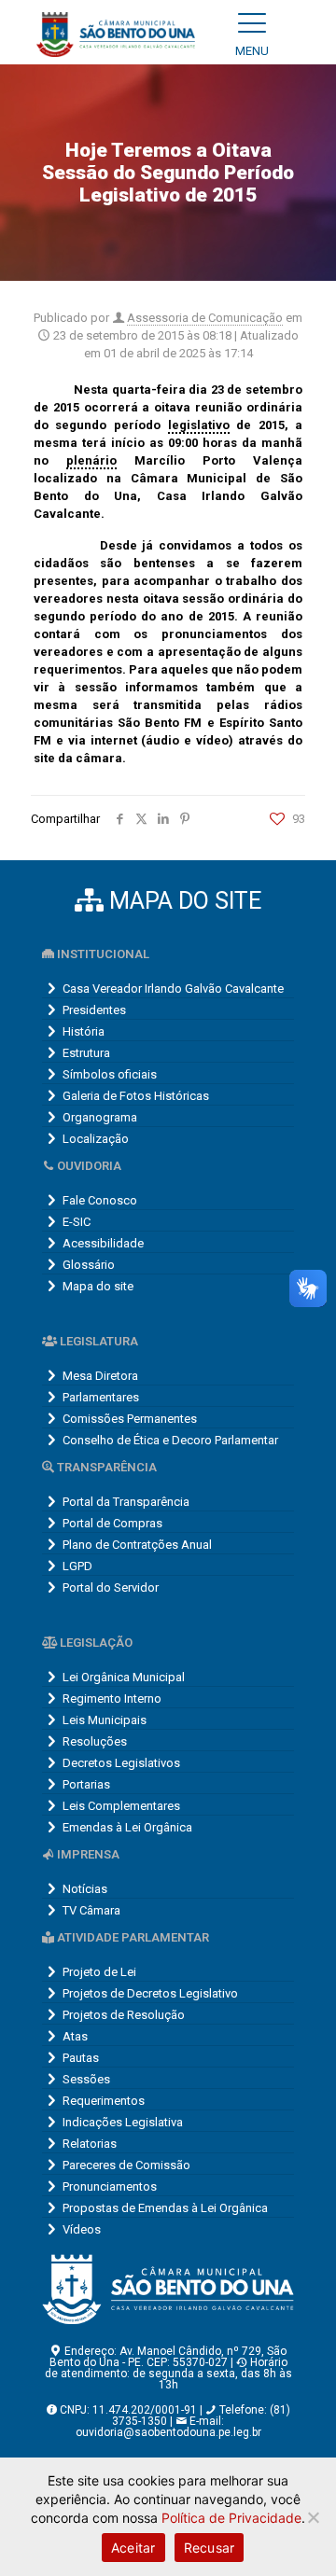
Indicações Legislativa (123, 2122)
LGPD (77, 1566)
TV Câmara (91, 1910)
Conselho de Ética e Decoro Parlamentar (170, 1440)
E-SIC (77, 1222)
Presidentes (94, 1010)
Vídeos (82, 2229)
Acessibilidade (103, 1243)
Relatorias (90, 2144)
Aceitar (133, 2548)
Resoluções (95, 1741)
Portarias (86, 1784)
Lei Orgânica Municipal (124, 1677)
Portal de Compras (112, 1523)
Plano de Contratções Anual (137, 1545)
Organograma (100, 1117)
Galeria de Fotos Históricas (136, 1096)
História (84, 1031)
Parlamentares (101, 1397)
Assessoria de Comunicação (205, 318)
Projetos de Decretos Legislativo (150, 1993)
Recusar (210, 2548)
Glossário (89, 1265)
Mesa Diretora (100, 1376)
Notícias (85, 1889)
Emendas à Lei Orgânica (127, 1827)
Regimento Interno (112, 1699)
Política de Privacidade (231, 2518)
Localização (96, 1139)
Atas (75, 2036)
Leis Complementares (121, 1806)
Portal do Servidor (111, 1587)
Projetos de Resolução (124, 2015)
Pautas (81, 2058)
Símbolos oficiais (110, 1074)
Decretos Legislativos (121, 1763)
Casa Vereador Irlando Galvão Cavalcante (173, 989)
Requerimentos (104, 2101)
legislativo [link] (199, 425)
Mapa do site (98, 1286)
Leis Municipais (105, 1720)
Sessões (86, 2079)
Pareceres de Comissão (126, 2165)
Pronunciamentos (110, 2186)
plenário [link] (91, 460)
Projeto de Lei (99, 1972)
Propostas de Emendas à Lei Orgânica (165, 2208)
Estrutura (86, 1053)
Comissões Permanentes (130, 1419)
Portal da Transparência (126, 1502)
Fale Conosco (100, 1200)
